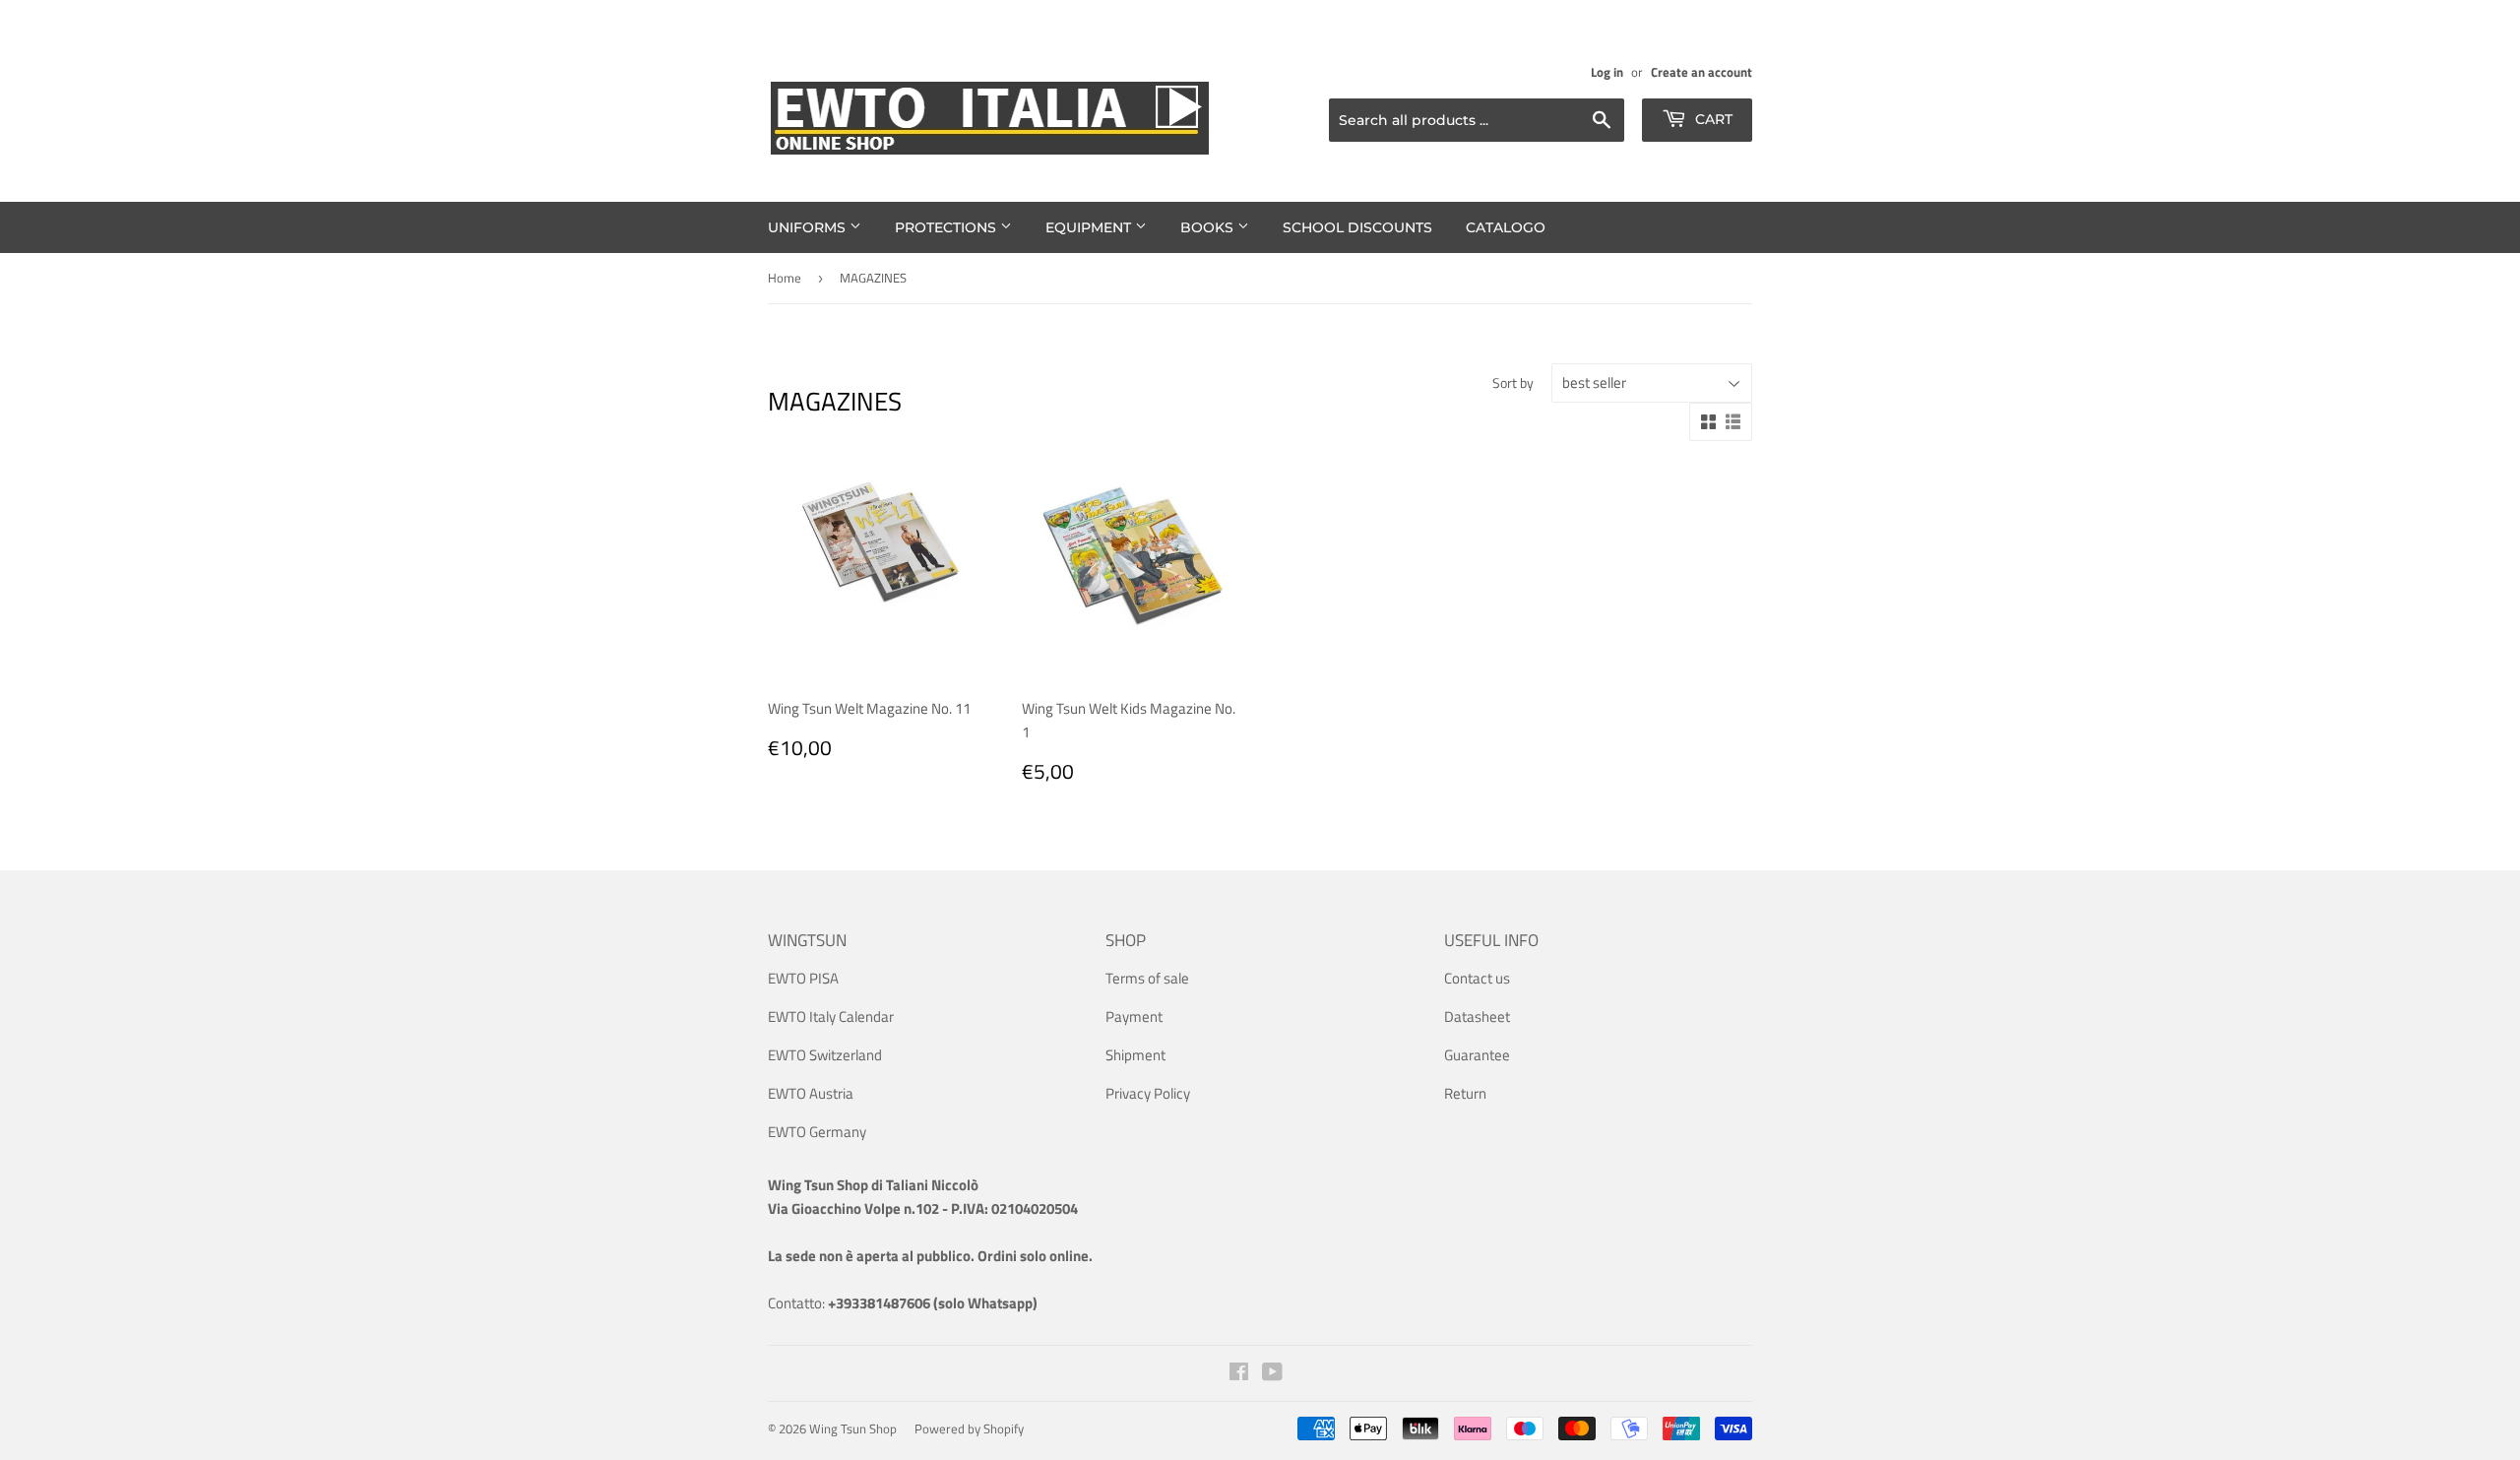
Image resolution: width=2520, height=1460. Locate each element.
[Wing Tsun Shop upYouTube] (1272, 1374)
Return (1465, 1093)
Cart (1712, 119)
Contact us (1477, 978)
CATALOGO (1506, 227)
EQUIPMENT (1090, 227)
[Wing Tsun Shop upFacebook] (1239, 1374)
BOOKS (1209, 227)
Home (785, 278)
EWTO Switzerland (825, 1055)
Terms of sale (1147, 978)
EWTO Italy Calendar (831, 1016)
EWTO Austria (811, 1093)
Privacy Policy (1148, 1093)
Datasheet (1477, 1016)
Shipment (1135, 1055)
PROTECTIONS (947, 227)
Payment (1134, 1016)
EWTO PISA (803, 978)
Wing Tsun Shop (853, 1428)
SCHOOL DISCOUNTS (1357, 227)
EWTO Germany (817, 1132)
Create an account (1701, 72)
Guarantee (1477, 1055)
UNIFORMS (809, 227)
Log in (1607, 72)
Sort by (1513, 382)
